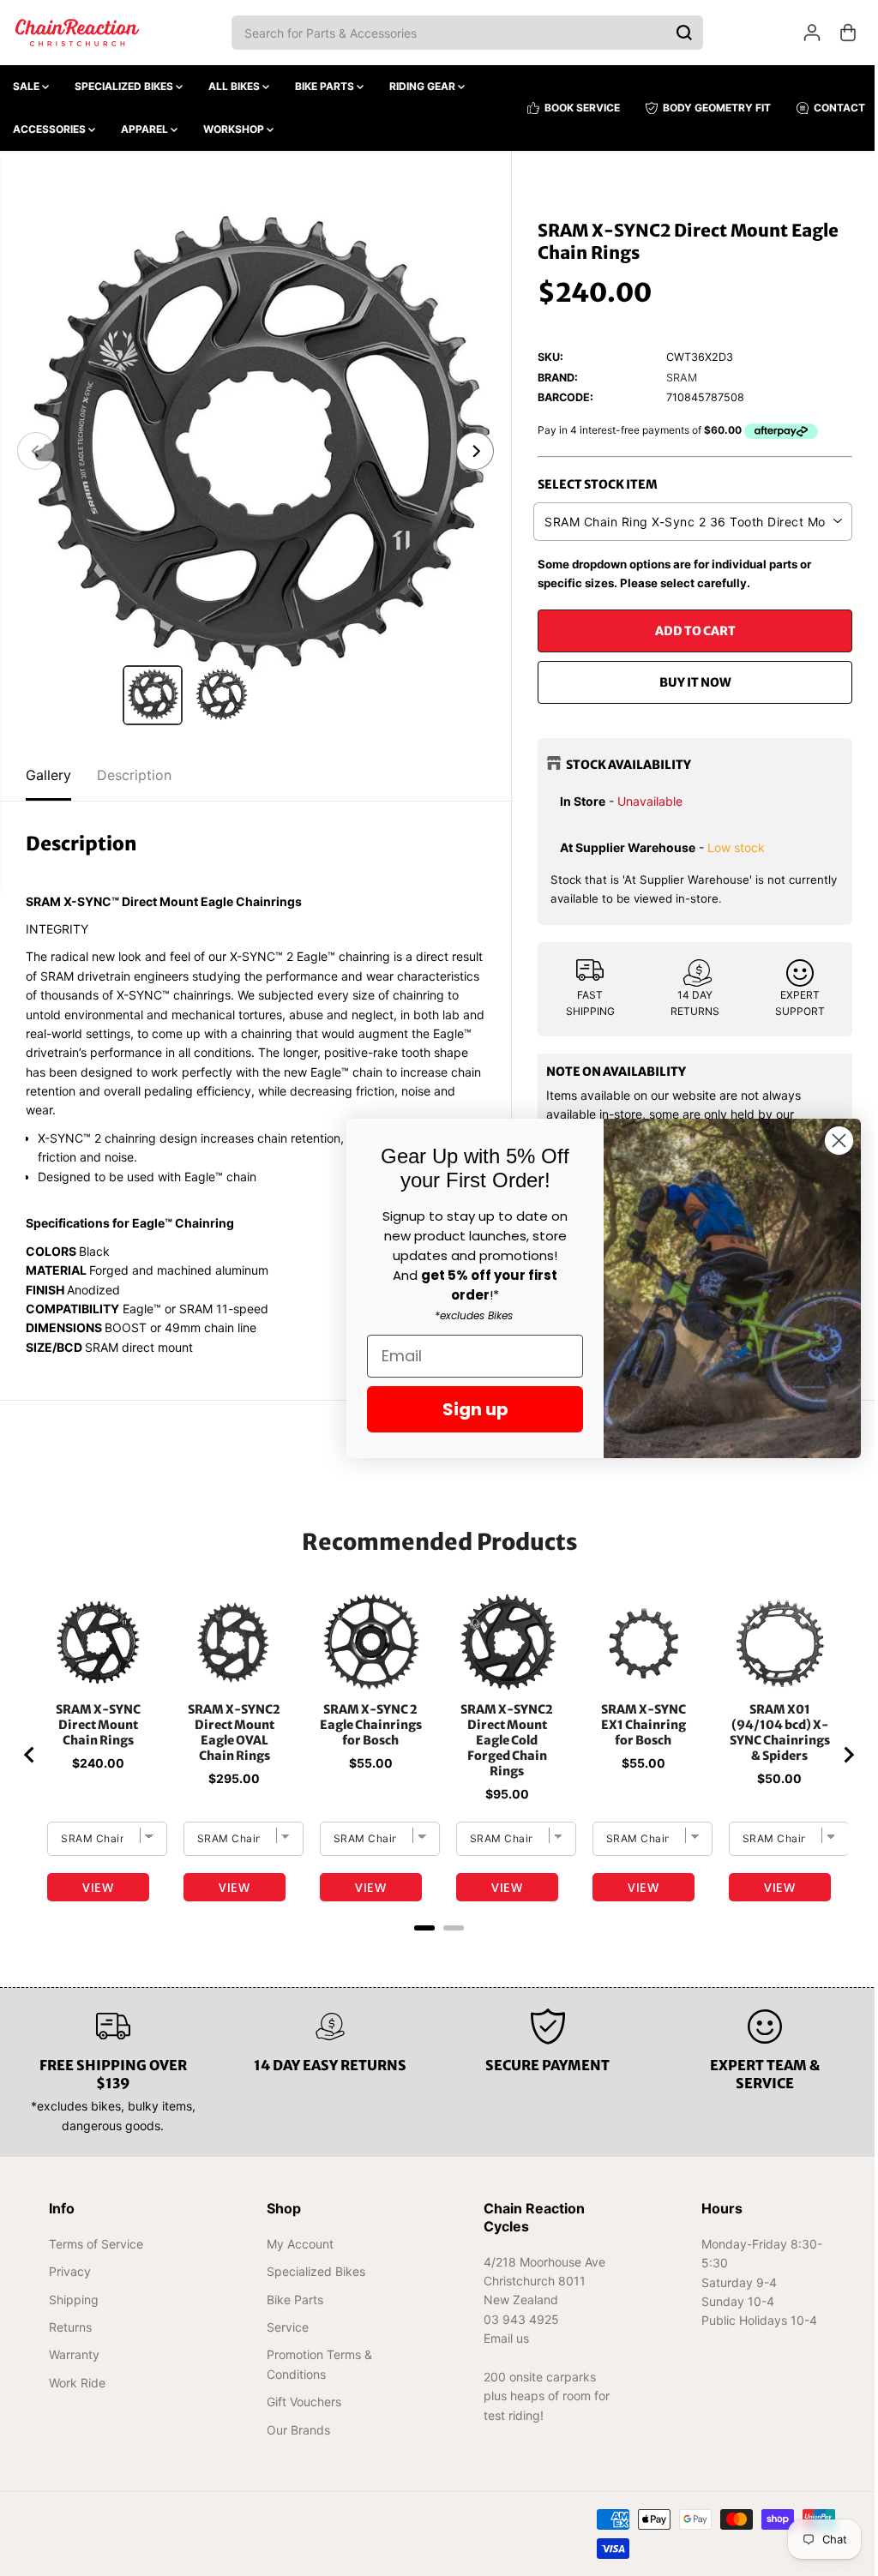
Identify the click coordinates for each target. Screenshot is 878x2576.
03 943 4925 (517, 2319)
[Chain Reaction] (77, 33)
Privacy (70, 2271)
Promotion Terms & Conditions (317, 2364)
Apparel (146, 129)
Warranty (74, 2354)
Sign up (467, 1409)
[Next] (471, 451)
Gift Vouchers (301, 2402)
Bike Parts (326, 86)
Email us (502, 2338)
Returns (70, 2327)
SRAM (677, 378)
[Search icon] (684, 33)
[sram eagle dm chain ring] (253, 451)
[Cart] (848, 33)
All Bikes (235, 86)
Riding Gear (424, 86)
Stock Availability (624, 765)
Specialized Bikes (125, 86)
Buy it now (689, 682)
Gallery (48, 775)
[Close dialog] (830, 1141)
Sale (27, 86)
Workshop (235, 129)
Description (134, 775)
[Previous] (36, 451)
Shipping (74, 2300)
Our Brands (296, 2430)
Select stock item (593, 484)
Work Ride (77, 2383)
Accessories (51, 129)
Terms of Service (96, 2244)
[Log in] (812, 33)
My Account (298, 2244)
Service (285, 2327)
